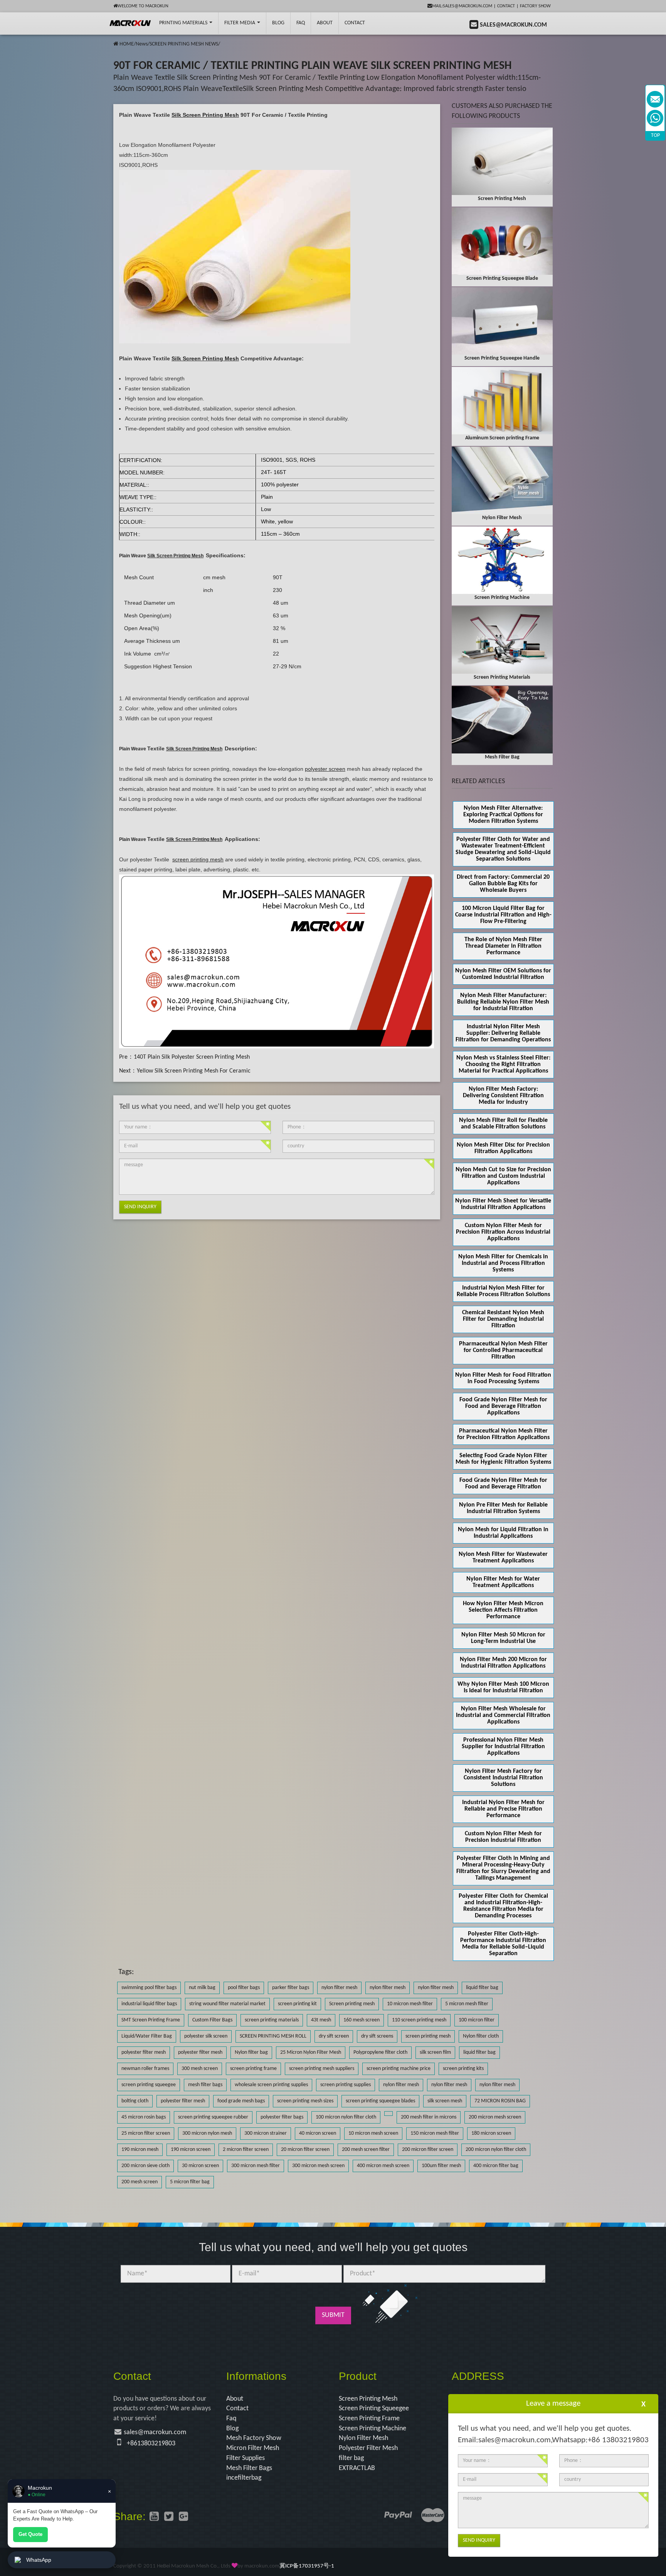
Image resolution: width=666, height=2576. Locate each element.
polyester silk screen (206, 2036)
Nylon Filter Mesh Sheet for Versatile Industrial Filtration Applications (503, 1204)
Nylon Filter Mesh (363, 2438)
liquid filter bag (482, 1988)
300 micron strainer (266, 2133)
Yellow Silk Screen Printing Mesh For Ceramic (194, 1071)
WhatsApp (39, 2560)
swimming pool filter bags (149, 1988)
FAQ (301, 23)
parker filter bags (291, 1988)
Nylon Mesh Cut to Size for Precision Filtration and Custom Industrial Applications (503, 1176)
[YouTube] (154, 2517)
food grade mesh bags (241, 2101)
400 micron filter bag (496, 2166)
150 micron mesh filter (435, 2133)
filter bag (351, 2458)
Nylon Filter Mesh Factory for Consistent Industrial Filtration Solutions (503, 1778)
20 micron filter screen (305, 2150)
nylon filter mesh (339, 1988)
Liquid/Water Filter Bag (147, 2036)
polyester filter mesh (144, 2052)
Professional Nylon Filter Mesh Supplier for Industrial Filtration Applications (503, 1747)
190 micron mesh (140, 2150)
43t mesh (321, 2020)
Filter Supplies (246, 2458)
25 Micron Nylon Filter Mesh (311, 2052)
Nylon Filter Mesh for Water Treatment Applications (503, 1582)
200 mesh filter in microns (429, 2117)
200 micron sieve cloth (145, 2166)
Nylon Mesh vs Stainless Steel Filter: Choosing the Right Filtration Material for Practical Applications (503, 1064)
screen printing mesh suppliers (322, 2069)
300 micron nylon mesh (207, 2133)
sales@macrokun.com (155, 2432)
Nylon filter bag (251, 2052)
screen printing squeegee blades (380, 2101)
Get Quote (30, 2534)
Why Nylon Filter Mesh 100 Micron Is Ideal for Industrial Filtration (503, 1687)
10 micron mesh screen (373, 2133)
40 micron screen (318, 2133)
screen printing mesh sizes (305, 2101)
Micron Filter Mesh (253, 2448)
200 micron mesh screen (495, 2117)
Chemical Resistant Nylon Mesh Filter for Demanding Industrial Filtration (503, 1319)
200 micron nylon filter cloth (496, 2150)
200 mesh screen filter (366, 2150)
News (142, 44)
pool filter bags (244, 1988)
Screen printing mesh (352, 2004)
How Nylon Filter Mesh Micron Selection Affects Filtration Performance (503, 1610)
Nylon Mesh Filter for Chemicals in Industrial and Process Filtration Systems (503, 1263)
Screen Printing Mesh (368, 2399)
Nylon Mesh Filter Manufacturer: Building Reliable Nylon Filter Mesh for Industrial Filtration (503, 1002)
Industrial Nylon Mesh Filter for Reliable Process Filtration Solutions (503, 1291)
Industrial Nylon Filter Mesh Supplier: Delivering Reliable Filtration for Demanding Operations (503, 1033)
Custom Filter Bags (212, 2020)
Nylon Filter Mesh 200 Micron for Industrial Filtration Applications (503, 1663)
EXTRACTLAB (357, 2468)
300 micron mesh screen (318, 2166)
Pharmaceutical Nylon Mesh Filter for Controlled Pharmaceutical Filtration (503, 1350)
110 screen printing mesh (419, 2020)
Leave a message (553, 2404)
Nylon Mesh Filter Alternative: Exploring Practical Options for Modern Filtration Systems (503, 815)
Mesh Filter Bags (249, 2468)
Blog (232, 2429)
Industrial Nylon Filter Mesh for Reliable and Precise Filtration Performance (503, 1809)
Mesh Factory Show (254, 2438)
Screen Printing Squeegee (374, 2409)
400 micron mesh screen (383, 2166)
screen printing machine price (399, 2069)
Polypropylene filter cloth (380, 2052)
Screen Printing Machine (373, 2429)
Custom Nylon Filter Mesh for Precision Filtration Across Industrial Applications (503, 1232)
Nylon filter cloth (481, 2036)
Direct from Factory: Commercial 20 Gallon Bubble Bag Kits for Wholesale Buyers (503, 884)
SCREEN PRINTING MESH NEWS (184, 44)
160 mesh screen (362, 2020)
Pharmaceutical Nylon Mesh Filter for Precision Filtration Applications (503, 1434)
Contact (506, 6)
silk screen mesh (445, 2101)
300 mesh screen (200, 2069)
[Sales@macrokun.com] (655, 99)
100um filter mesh (441, 2166)
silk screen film (435, 2052)
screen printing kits (463, 2069)
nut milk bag (202, 1988)
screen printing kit (297, 2004)
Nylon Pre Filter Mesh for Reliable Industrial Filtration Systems (503, 1508)
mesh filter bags (205, 2085)
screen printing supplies (346, 2085)
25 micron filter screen (146, 2133)
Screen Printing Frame (369, 2419)
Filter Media (240, 23)
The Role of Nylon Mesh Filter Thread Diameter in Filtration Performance (503, 946)
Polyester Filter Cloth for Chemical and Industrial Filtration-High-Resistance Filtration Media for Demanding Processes (503, 1906)
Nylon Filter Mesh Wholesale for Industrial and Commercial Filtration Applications (503, 1715)
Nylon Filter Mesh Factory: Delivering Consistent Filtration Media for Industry (503, 1096)
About (325, 23)
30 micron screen (200, 2166)
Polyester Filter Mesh (368, 2448)
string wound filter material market (227, 2004)
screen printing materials (272, 2020)
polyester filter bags (282, 2117)
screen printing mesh (428, 2036)
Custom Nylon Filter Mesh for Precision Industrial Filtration (503, 1837)
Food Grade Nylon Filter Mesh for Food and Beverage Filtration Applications (503, 1406)
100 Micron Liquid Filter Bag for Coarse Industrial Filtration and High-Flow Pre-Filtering (503, 915)
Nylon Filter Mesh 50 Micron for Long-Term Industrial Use (503, 1638)
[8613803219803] (655, 118)
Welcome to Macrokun (143, 6)
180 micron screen (491, 2133)
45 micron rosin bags (144, 2117)
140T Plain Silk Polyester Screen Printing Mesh (192, 1057)
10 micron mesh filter (410, 2004)
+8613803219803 (151, 2444)
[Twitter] (169, 2517)
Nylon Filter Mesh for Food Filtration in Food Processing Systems (503, 1378)
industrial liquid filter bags (149, 2004)
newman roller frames (145, 2069)
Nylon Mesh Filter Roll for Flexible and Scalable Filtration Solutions (503, 1124)
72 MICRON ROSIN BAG (500, 2101)
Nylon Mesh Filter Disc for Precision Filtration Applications (503, 1148)
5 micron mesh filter (467, 2004)
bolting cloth (135, 2101)
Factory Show (535, 6)
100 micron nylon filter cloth (346, 2117)
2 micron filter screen (246, 2150)
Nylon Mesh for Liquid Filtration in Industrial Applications (503, 1533)
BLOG (278, 23)
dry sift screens (377, 2036)
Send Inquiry (140, 1207)
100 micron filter (477, 2020)
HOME (127, 44)
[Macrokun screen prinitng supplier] (130, 23)
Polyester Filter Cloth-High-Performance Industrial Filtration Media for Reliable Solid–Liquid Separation (503, 1944)
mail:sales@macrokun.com (462, 6)
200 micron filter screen (428, 2150)
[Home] (116, 44)
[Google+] (183, 2517)
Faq (231, 2419)
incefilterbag (244, 2478)
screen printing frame (253, 2069)
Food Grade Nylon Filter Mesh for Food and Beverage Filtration (503, 1484)
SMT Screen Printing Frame (151, 2020)
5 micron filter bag (190, 2182)
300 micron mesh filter (256, 2166)
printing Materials (184, 23)
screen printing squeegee (149, 2085)
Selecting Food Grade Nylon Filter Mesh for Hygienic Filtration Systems (503, 1459)
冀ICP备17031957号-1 (307, 2566)
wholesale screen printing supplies (271, 2085)
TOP (655, 135)
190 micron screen (191, 2150)
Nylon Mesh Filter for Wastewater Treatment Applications (503, 1558)
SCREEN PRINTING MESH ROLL (273, 2036)
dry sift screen (334, 2036)
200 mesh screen (140, 2182)
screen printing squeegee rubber (213, 2117)
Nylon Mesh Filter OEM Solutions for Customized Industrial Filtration (503, 974)
